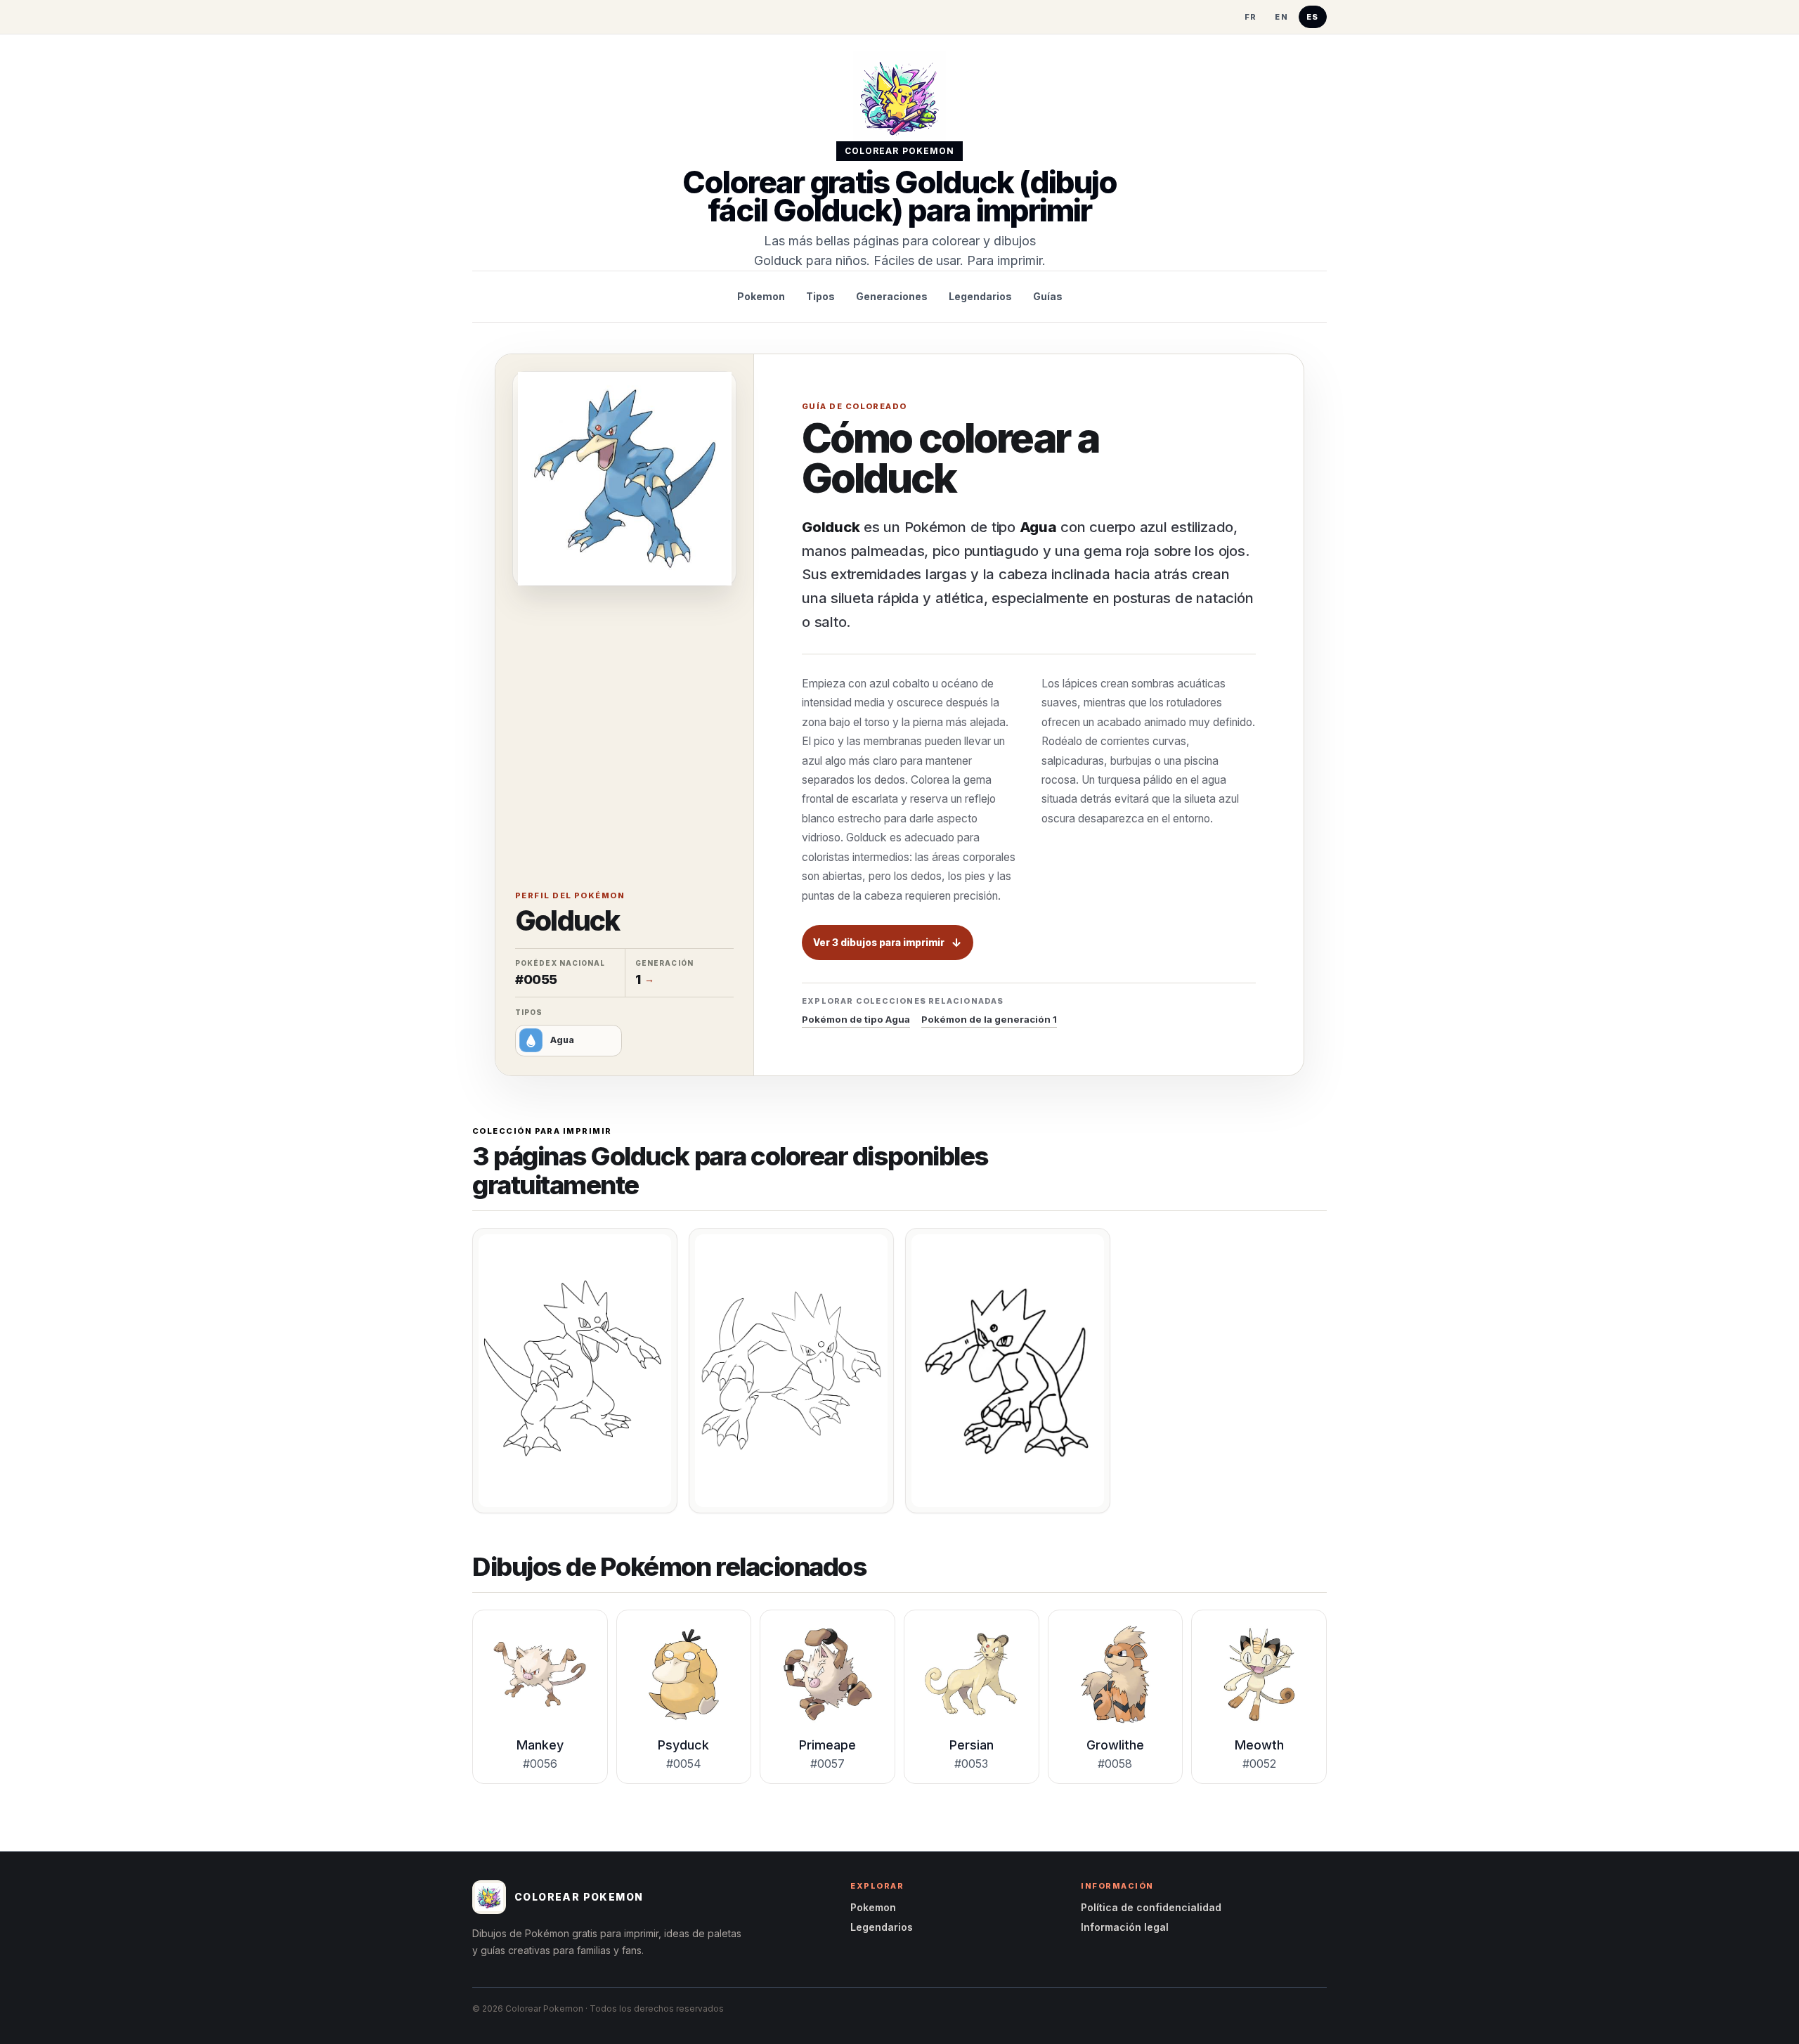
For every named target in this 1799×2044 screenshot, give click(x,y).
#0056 (540, 1764)
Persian (972, 1745)
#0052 (1259, 1764)
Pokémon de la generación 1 (989, 1019)
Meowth (1259, 1745)
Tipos (820, 296)
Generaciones (892, 296)
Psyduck (683, 1745)
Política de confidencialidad (1151, 1907)
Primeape (827, 1745)
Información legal (1125, 1927)
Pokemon (761, 296)
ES (1313, 17)
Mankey (540, 1745)
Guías (1048, 296)
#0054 (684, 1764)
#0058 (1115, 1764)
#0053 (971, 1764)
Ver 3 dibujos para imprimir (879, 943)
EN (1281, 17)
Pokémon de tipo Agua (856, 1019)
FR (1251, 17)
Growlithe (1115, 1745)
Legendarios (980, 296)
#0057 (827, 1764)
